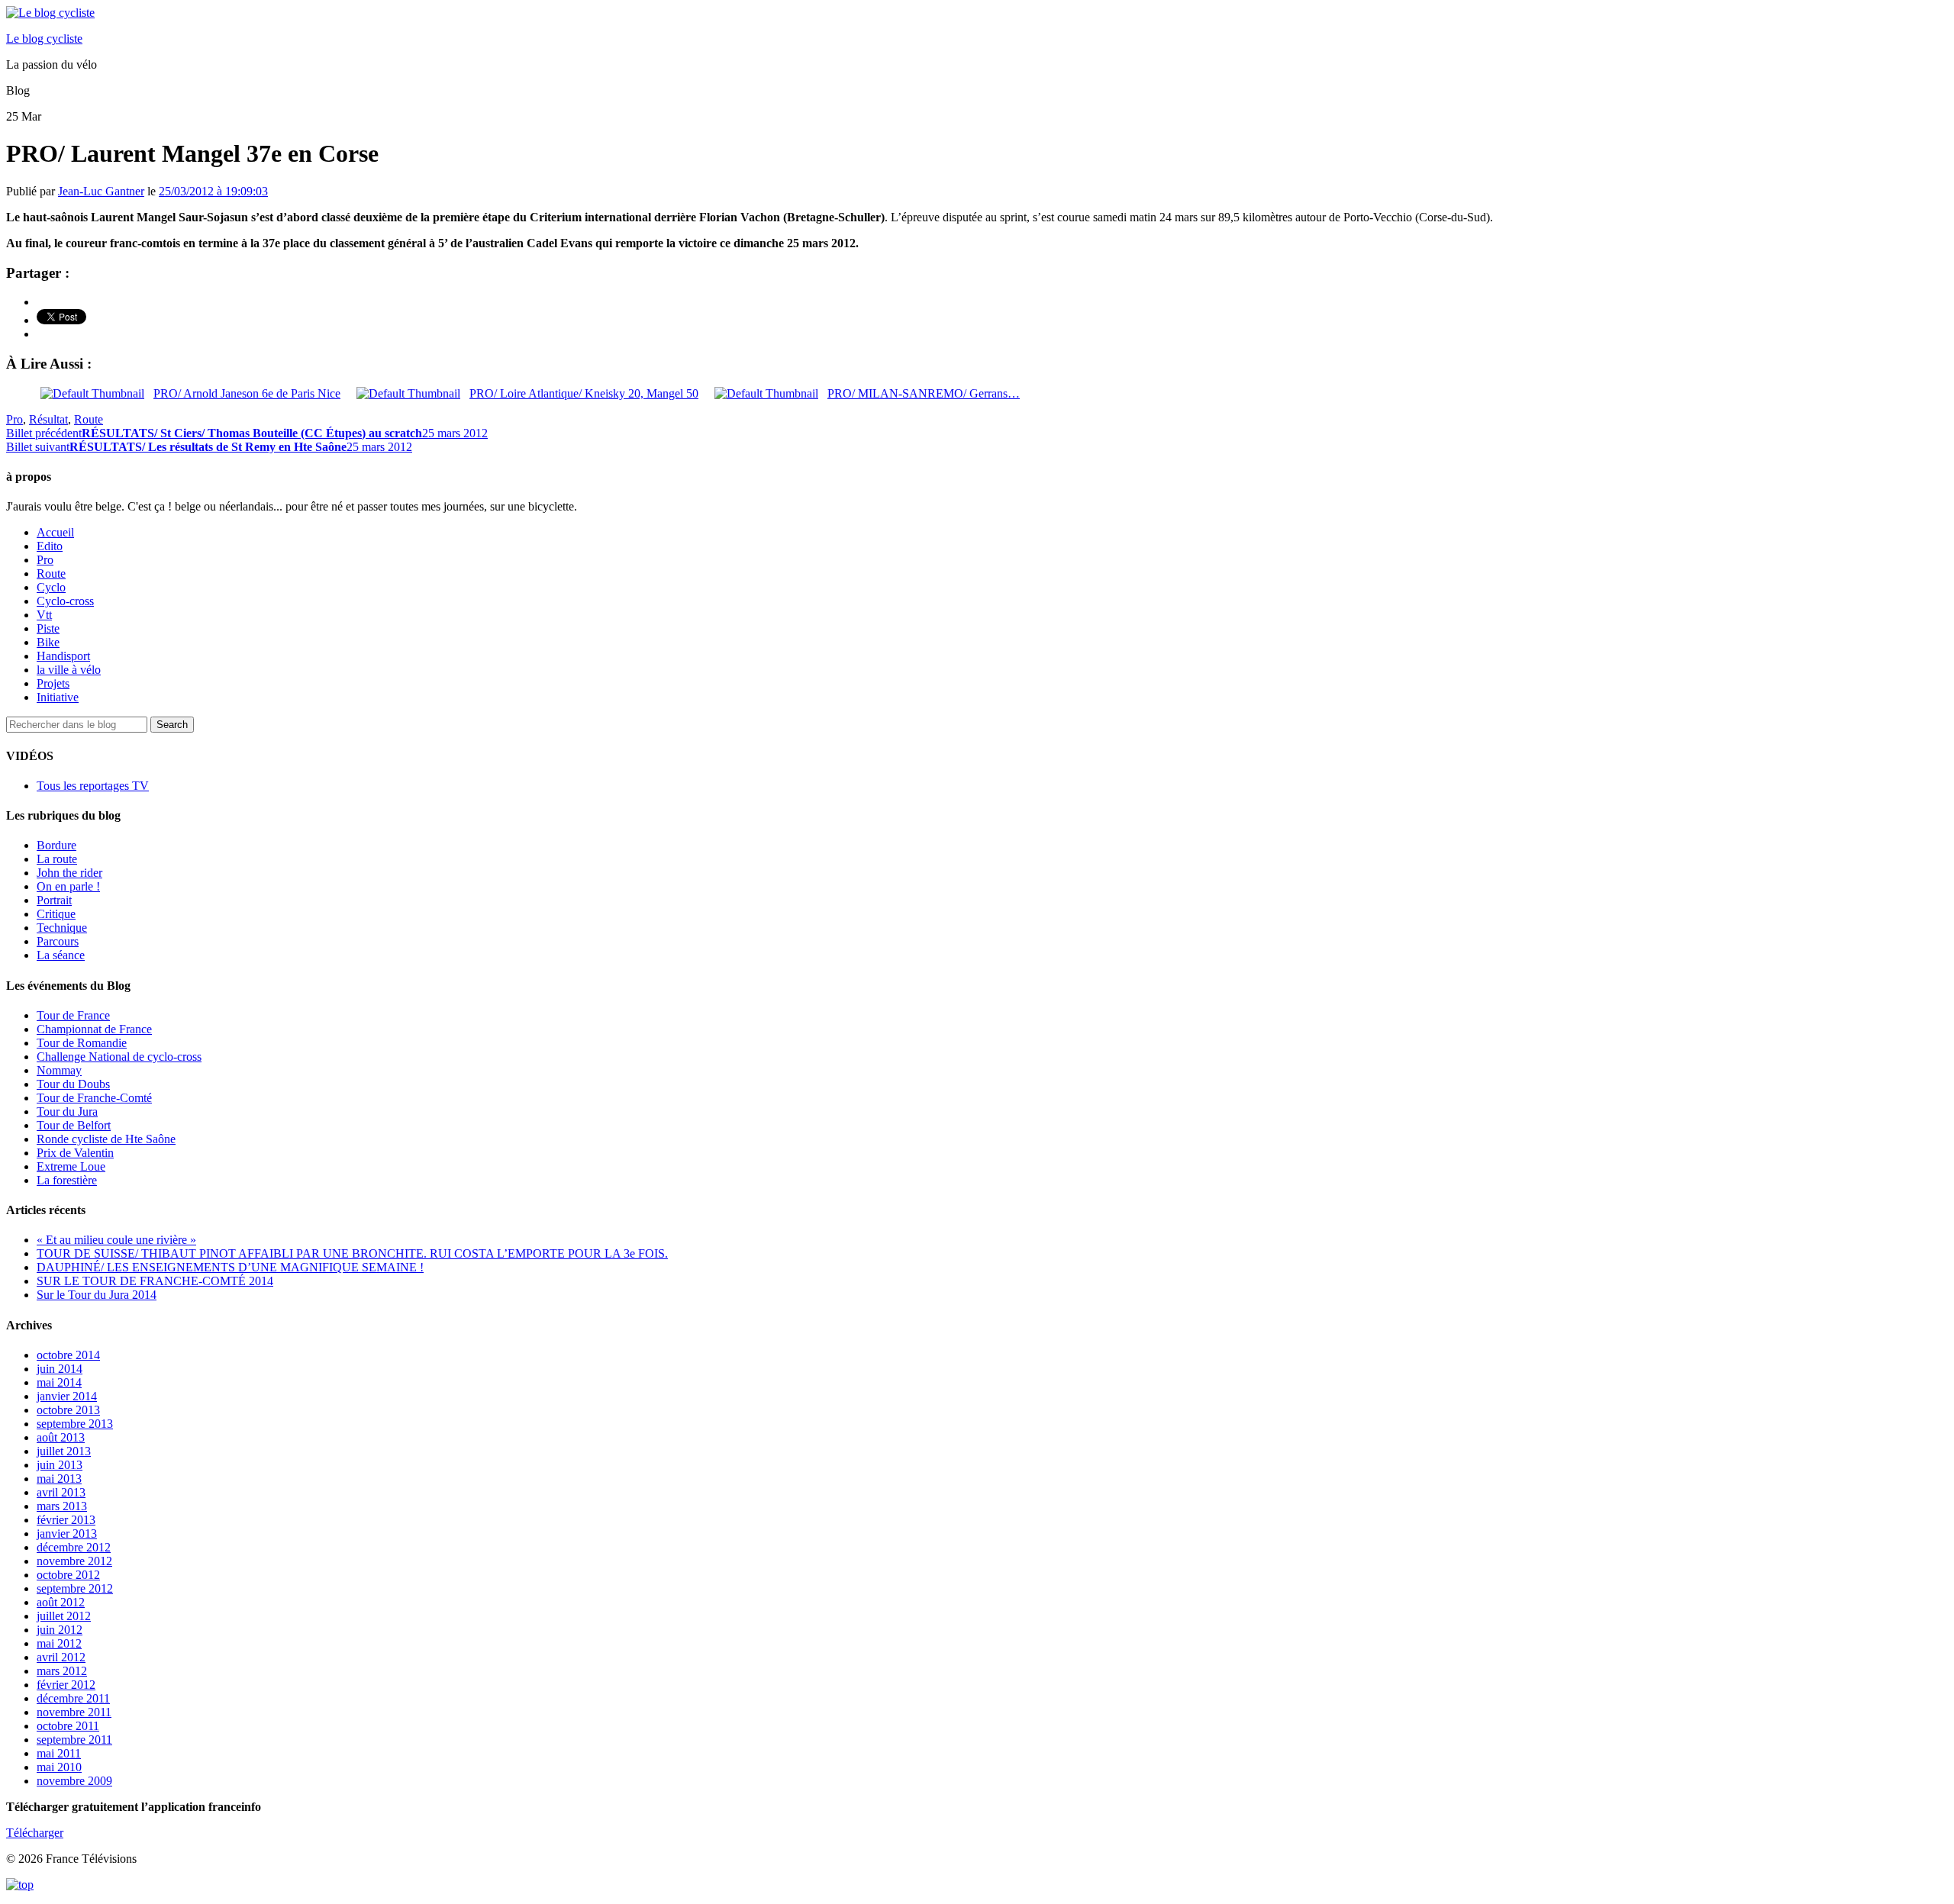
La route (57, 859)
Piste (48, 628)
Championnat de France (94, 1029)
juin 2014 (60, 1369)
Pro (15, 419)
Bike (48, 642)
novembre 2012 (74, 1561)
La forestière (67, 1180)
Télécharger (35, 1833)
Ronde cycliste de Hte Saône (106, 1139)
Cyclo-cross (65, 601)
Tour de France (73, 1015)
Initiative (58, 697)
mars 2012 (62, 1671)
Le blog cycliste (44, 39)
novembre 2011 (74, 1712)
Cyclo (51, 587)
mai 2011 (59, 1753)
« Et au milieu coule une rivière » (116, 1240)
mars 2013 (62, 1506)
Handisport (63, 656)
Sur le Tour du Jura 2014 (97, 1295)
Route (89, 419)
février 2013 (66, 1520)
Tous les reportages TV (93, 786)
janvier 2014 (67, 1396)
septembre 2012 (75, 1588)
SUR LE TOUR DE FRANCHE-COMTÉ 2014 (155, 1281)
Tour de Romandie (82, 1043)
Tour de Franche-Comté (94, 1098)
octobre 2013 (68, 1410)
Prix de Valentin (75, 1153)
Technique (62, 928)
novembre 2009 (74, 1781)
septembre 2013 (75, 1424)
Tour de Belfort (74, 1125)
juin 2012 (60, 1630)
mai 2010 (59, 1767)
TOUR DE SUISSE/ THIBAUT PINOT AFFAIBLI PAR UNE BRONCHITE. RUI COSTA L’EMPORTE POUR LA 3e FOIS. (352, 1253)
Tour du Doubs (73, 1084)
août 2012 (61, 1602)
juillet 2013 (64, 1451)
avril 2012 (61, 1657)
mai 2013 (59, 1479)
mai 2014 (59, 1382)
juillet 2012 (64, 1616)
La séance (61, 955)
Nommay (59, 1070)
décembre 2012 (74, 1547)
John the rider (69, 873)
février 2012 (66, 1685)
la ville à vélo (69, 670)
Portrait (54, 900)
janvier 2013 (67, 1534)
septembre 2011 (74, 1740)
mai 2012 (59, 1643)
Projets (53, 683)
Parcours (58, 941)
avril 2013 (61, 1492)
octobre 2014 (68, 1355)
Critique (56, 914)
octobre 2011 (68, 1726)
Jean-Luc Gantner (101, 191)
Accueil (55, 532)
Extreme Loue (71, 1166)
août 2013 (61, 1437)
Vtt (44, 615)
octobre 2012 (68, 1575)
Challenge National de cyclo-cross (119, 1057)
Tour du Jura (67, 1111)
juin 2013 (60, 1465)
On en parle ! (68, 886)
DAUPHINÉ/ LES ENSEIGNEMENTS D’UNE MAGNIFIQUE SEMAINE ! (230, 1267)
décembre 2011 (73, 1698)
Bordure (56, 845)
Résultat (48, 419)
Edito (50, 546)
